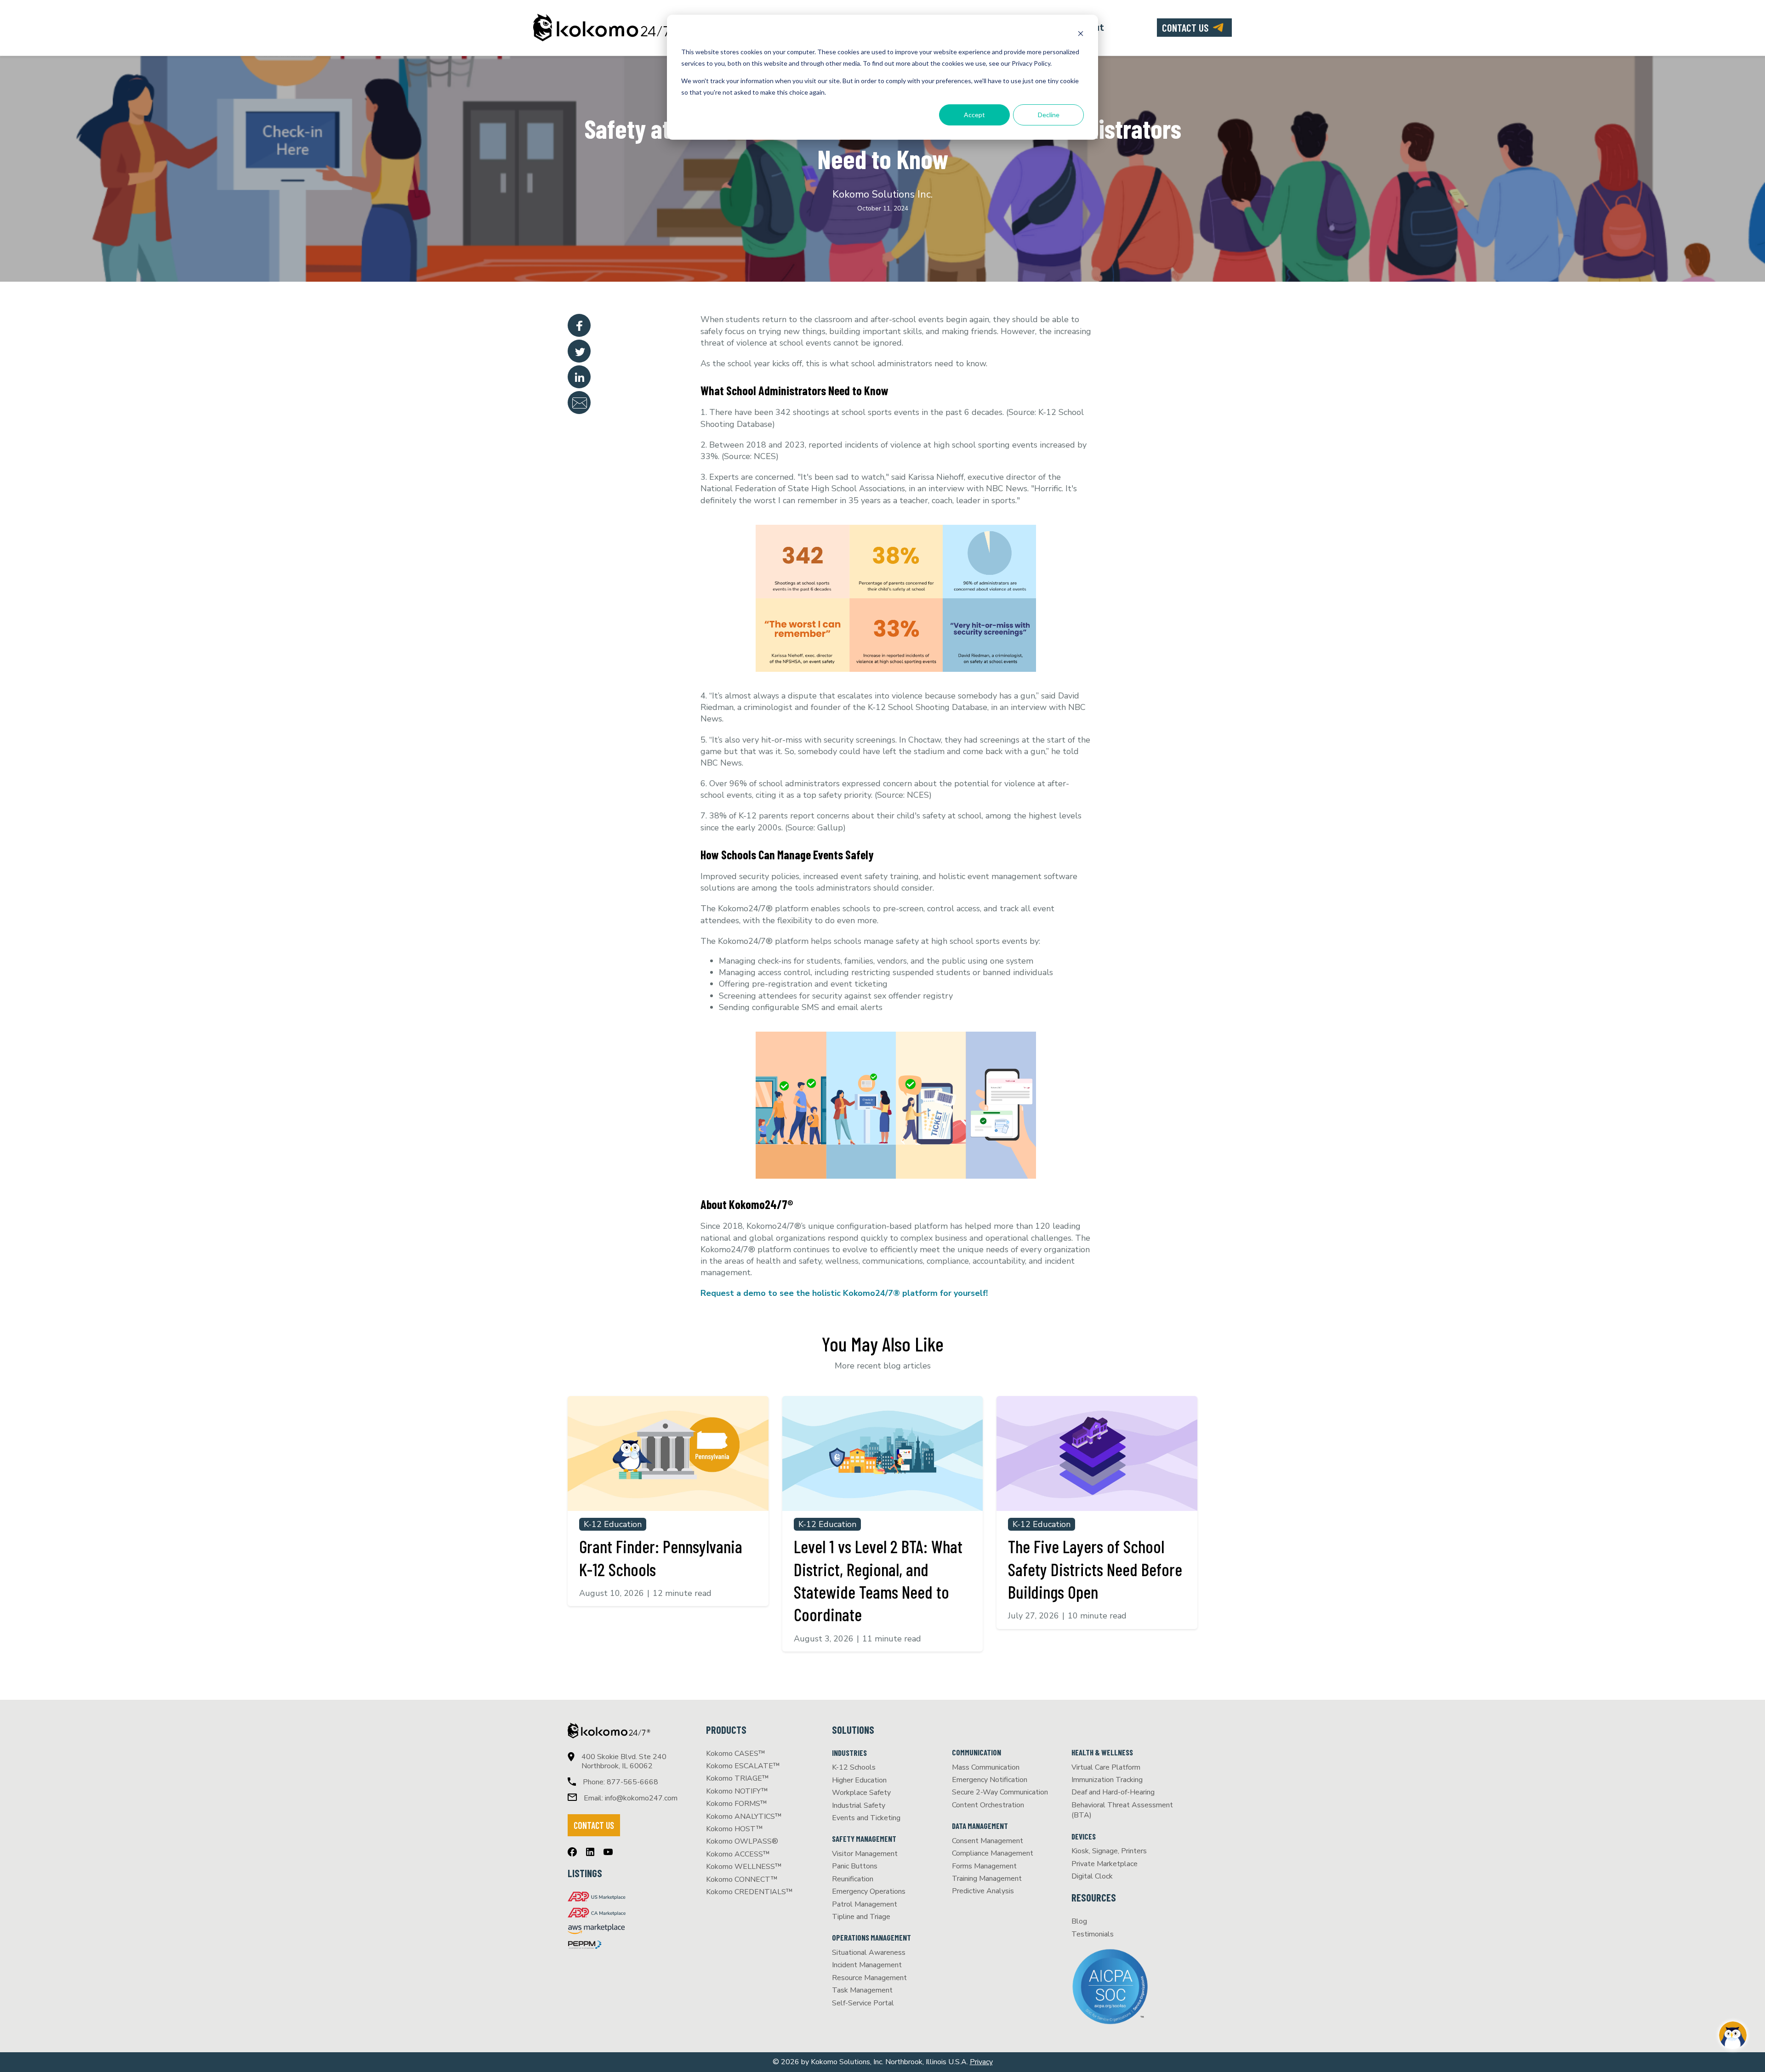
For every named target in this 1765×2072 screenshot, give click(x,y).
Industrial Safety (859, 1805)
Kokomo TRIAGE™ (737, 1778)
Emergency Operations (869, 1891)
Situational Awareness (869, 1953)
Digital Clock (1092, 1876)
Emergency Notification (990, 1780)
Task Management (862, 1990)
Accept (974, 115)
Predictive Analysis (983, 1891)
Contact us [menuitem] (1185, 28)
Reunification (853, 1879)
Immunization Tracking (1107, 1780)
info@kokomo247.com (641, 1798)
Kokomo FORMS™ (737, 1804)
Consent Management (988, 1841)
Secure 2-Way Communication (1000, 1792)
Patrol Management (865, 1904)
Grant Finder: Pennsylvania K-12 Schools (661, 1558)
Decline (1049, 115)
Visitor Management (865, 1854)
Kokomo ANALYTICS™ (744, 1817)
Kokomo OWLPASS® (742, 1841)
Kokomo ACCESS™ (738, 1854)
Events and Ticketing (866, 1818)
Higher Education (859, 1780)
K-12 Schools (854, 1767)
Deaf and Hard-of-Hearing (1113, 1792)
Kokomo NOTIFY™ (737, 1791)
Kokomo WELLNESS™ (744, 1867)
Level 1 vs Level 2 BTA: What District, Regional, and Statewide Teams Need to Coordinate (878, 1580)
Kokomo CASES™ (736, 1754)
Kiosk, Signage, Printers (1109, 1851)
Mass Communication (986, 1767)
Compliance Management (993, 1853)
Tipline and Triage (861, 1917)
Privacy (981, 2062)
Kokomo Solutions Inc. (882, 194)
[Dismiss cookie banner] (1081, 35)
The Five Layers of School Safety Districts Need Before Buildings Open (1095, 1569)
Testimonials (1093, 1934)
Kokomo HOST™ (734, 1829)
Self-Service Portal (863, 2003)
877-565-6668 (632, 1782)
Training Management (987, 1879)
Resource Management (869, 1978)
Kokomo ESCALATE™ (743, 1766)
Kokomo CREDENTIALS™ (749, 1892)
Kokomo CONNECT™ (742, 1879)
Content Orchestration (988, 1805)
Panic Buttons (855, 1866)
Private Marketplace (1105, 1864)
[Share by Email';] (579, 403)
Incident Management (867, 1965)
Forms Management (984, 1866)
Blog (1079, 1921)
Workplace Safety (861, 1793)
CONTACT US (594, 1825)
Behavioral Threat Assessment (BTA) (1122, 1810)
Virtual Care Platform (1106, 1767)
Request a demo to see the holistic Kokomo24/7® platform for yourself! (844, 1293)
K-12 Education (613, 1524)
